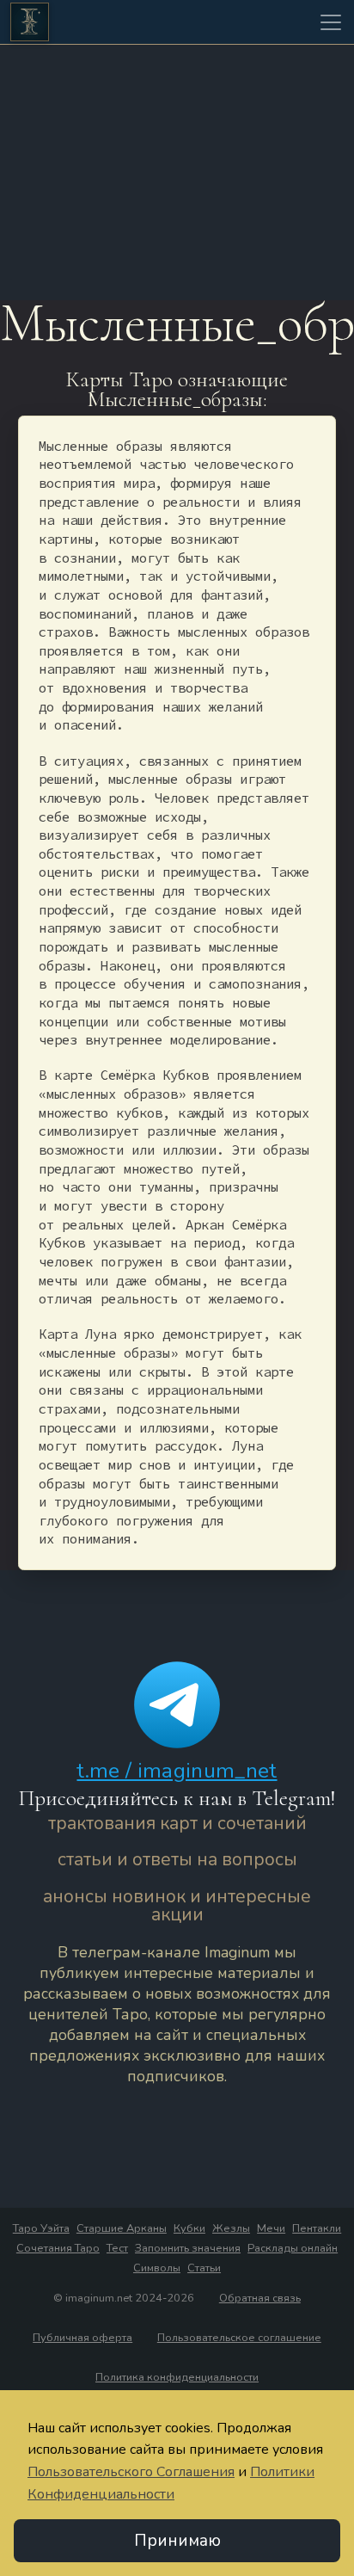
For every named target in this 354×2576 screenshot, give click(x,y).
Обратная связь (260, 2298)
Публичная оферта (82, 2338)
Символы (157, 2268)
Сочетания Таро (58, 2248)
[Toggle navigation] (331, 22)
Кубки (189, 2228)
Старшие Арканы (122, 2228)
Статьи (204, 2268)
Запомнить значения (188, 2248)
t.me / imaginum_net (177, 1771)
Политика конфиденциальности (177, 2377)
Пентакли (317, 2228)
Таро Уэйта (41, 2228)
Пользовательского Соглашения (131, 2472)
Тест (117, 2248)
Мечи (271, 2228)
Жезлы (231, 2228)
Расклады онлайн (293, 2248)
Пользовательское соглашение (239, 2338)
